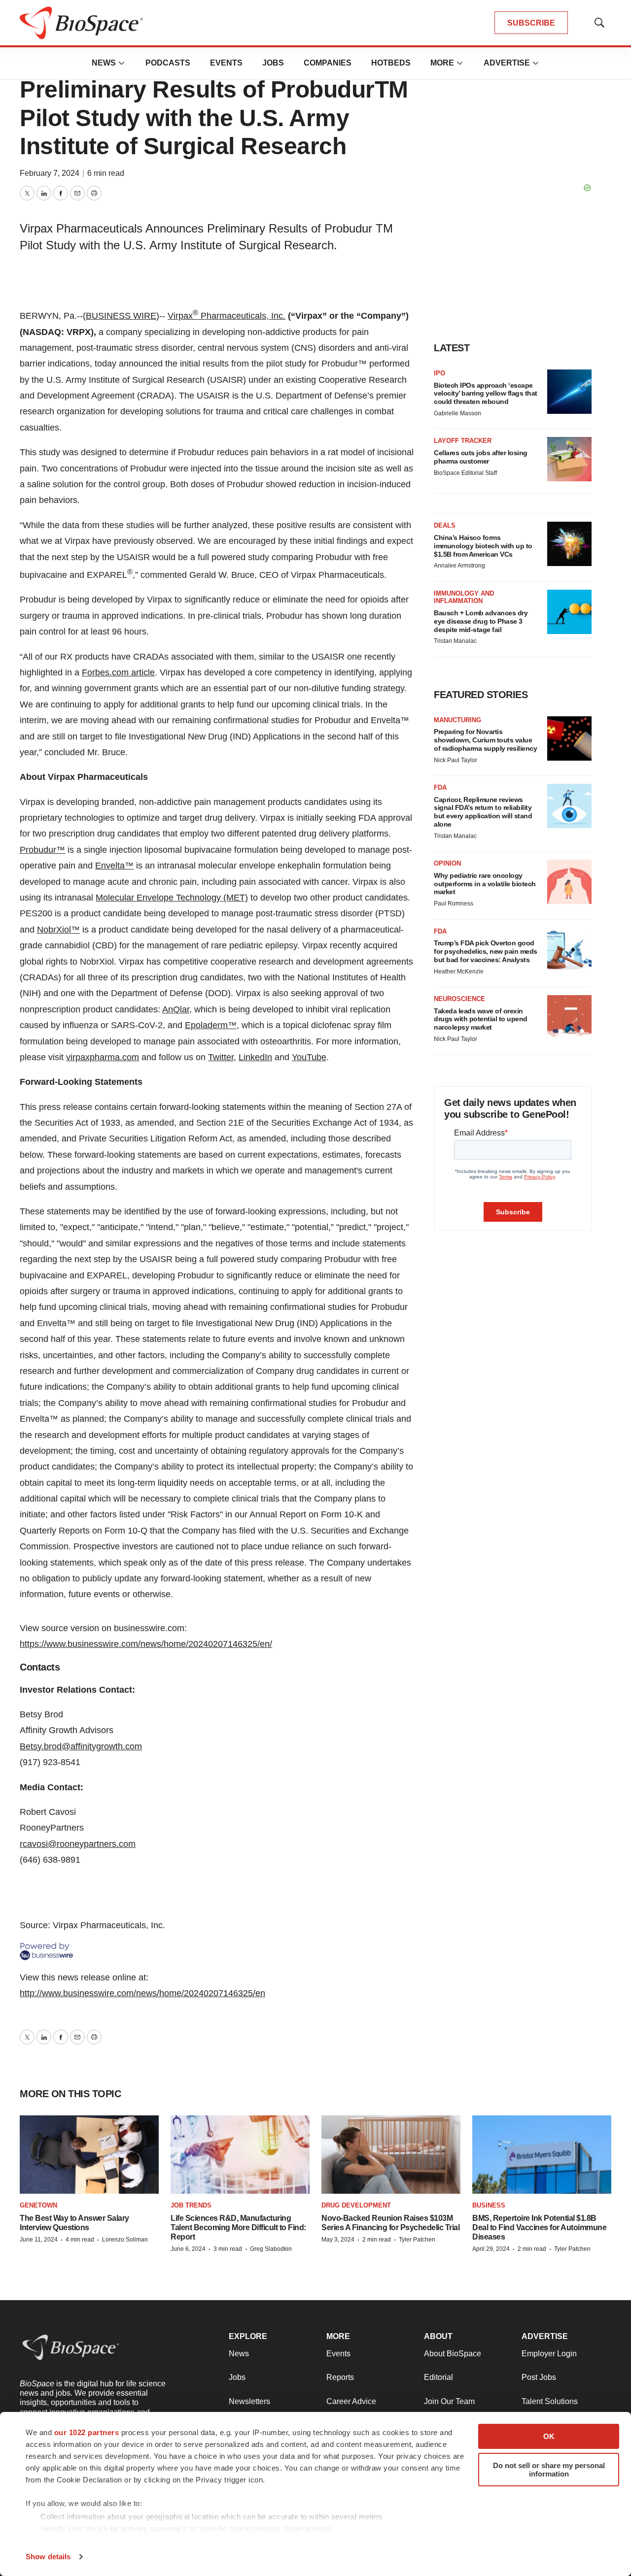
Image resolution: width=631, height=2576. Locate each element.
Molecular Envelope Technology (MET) (172, 898)
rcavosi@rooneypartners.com (78, 1844)
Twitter (221, 1057)
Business (489, 2205)
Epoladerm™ (211, 1025)
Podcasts (168, 63)
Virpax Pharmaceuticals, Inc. (227, 316)
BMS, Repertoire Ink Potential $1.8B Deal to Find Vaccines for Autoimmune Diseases (539, 2227)
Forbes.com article (118, 672)
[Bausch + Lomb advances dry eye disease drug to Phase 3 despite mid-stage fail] (569, 612)
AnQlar (176, 1009)
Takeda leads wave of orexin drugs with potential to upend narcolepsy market (481, 1019)
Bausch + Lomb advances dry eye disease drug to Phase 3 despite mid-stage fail (481, 621)
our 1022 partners (87, 2432)
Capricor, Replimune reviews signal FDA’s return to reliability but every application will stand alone (483, 812)
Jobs (273, 63)
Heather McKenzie (459, 971)
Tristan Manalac (455, 641)
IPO (439, 373)
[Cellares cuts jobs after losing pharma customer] (569, 459)
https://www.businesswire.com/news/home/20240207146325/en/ (146, 1644)
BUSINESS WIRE (121, 316)
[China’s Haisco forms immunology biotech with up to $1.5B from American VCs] (569, 544)
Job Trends (191, 2205)
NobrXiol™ (58, 930)
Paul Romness (454, 903)
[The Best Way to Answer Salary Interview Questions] (89, 2155)
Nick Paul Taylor (456, 760)
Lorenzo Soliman (125, 2240)
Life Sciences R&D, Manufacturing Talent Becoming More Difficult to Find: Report (238, 2227)
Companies (328, 63)
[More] (122, 63)
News (104, 63)
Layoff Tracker (463, 441)
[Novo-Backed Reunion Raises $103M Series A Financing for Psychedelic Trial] (391, 2155)
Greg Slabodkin (271, 2249)
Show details (48, 2557)
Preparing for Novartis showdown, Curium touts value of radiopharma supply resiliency (485, 740)
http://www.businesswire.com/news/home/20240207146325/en (142, 1993)
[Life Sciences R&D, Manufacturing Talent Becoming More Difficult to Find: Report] (240, 2155)
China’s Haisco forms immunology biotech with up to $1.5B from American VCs (483, 546)
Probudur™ (42, 850)
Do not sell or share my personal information (549, 2470)
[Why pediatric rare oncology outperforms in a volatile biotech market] (569, 882)
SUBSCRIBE (531, 23)
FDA (440, 787)
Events (226, 63)
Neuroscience (459, 999)
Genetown (38, 2205)
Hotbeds (391, 63)
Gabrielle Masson (457, 413)
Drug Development (356, 2205)
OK (549, 2436)
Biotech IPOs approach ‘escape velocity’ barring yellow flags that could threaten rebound (486, 394)
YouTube (309, 1057)
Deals (445, 525)
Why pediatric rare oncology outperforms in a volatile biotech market (485, 884)
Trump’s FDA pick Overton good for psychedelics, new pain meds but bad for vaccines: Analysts (486, 951)
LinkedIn (255, 1057)
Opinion (447, 863)
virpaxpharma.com (103, 1057)
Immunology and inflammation (464, 597)
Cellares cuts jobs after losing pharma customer (481, 457)
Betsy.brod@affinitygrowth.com (81, 1746)
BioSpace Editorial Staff (465, 473)
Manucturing (457, 720)
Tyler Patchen (417, 2240)
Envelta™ (114, 866)
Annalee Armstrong (459, 566)
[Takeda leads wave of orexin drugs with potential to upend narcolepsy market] (569, 1017)
